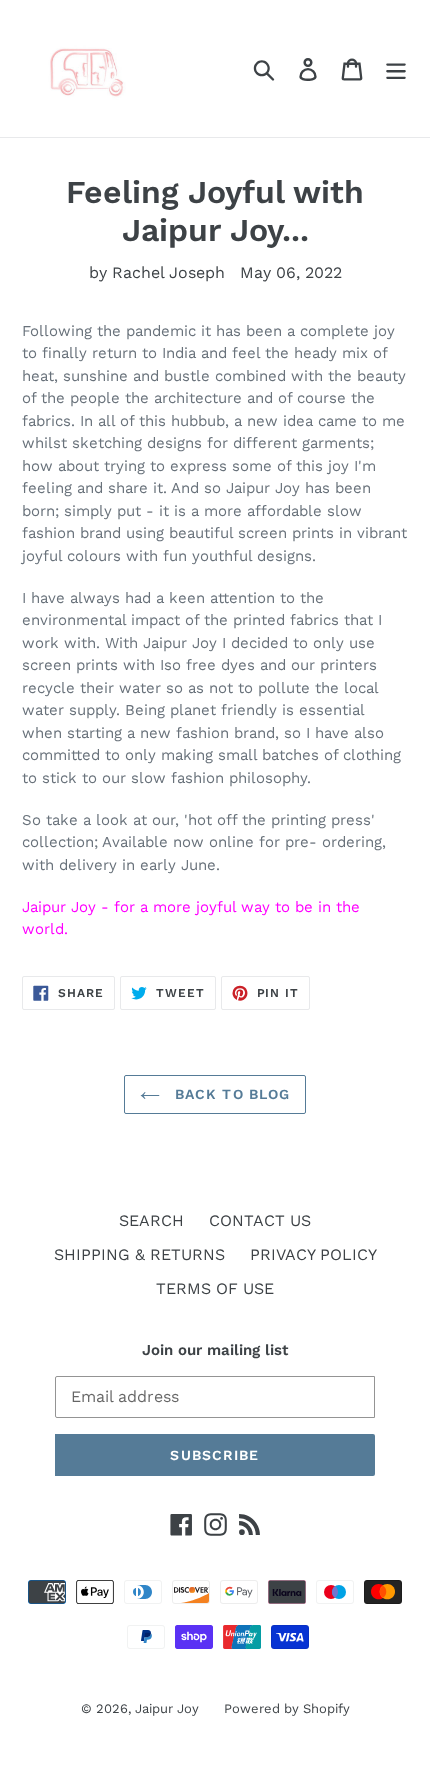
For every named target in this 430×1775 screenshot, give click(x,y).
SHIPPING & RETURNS (139, 1254)
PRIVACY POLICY (313, 1254)
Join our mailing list (215, 1350)
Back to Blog (230, 1094)
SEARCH (151, 1220)
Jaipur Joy (167, 1708)
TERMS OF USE (215, 1288)
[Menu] (396, 68)
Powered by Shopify (287, 1708)
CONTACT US (260, 1220)
